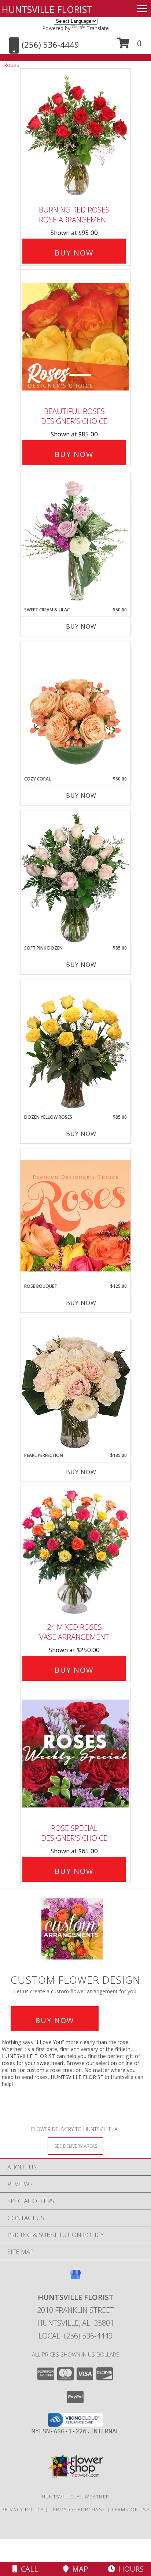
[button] (130, 46)
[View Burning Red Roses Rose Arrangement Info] (75, 135)
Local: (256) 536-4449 (75, 2336)
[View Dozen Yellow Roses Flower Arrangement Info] (75, 1047)
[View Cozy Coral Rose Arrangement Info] (75, 708)
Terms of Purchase (78, 2509)
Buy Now (74, 253)
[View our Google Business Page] (75, 2278)
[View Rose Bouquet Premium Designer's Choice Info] (75, 1216)
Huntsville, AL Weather (76, 2497)
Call (28, 2569)
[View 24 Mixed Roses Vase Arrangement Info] (75, 1552)
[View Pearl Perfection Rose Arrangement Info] (75, 1385)
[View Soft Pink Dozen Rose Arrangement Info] (75, 878)
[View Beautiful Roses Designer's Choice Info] (75, 337)
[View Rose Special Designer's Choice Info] (75, 1753)
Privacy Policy (23, 2509)
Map (78, 2569)
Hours (129, 2569)
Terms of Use (130, 2509)
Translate (98, 28)
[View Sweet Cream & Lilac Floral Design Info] (75, 539)
